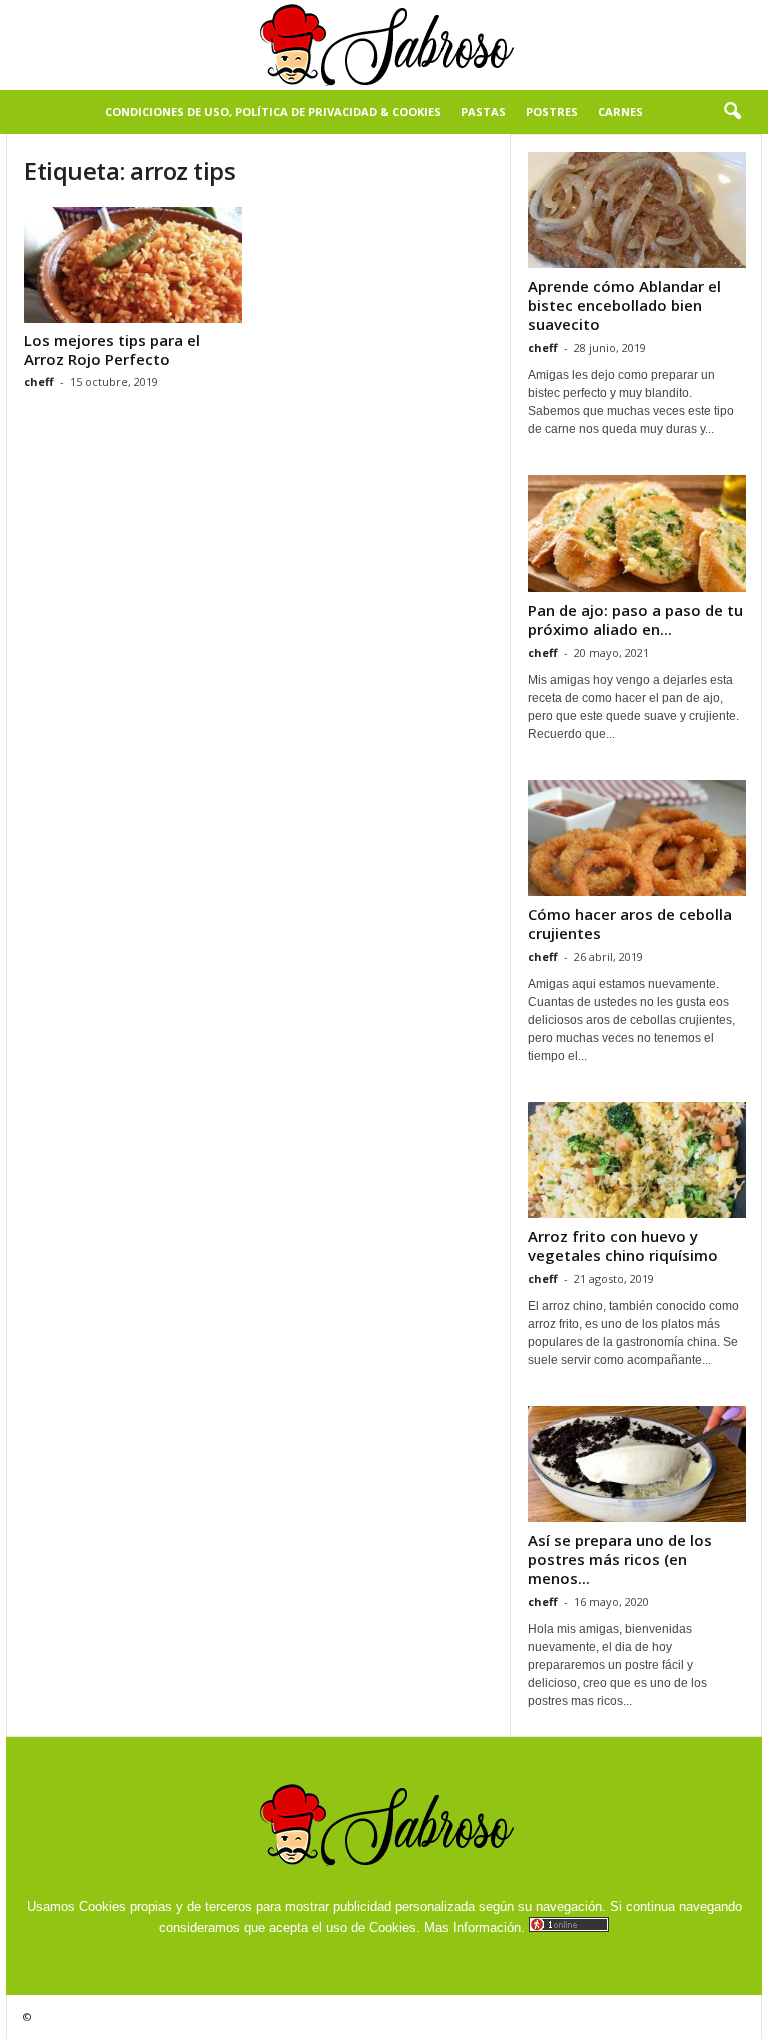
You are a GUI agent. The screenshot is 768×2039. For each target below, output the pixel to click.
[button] (732, 112)
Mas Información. (474, 1927)
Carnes (620, 111)
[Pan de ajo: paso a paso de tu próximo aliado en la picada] (637, 533)
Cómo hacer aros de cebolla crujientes (630, 923)
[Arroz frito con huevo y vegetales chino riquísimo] (637, 1160)
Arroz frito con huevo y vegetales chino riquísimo (623, 1245)
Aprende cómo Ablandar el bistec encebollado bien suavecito (624, 305)
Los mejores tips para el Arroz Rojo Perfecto (112, 349)
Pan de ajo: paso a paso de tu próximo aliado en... (635, 619)
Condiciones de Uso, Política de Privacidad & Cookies (273, 111)
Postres (552, 111)
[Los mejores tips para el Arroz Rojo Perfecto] (133, 265)
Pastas (483, 111)
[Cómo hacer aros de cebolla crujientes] (637, 838)
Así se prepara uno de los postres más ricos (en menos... (620, 1559)
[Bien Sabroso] (384, 45)
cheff (39, 381)
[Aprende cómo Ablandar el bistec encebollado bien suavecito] (637, 210)
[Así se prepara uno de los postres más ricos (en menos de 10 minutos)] (637, 1464)
